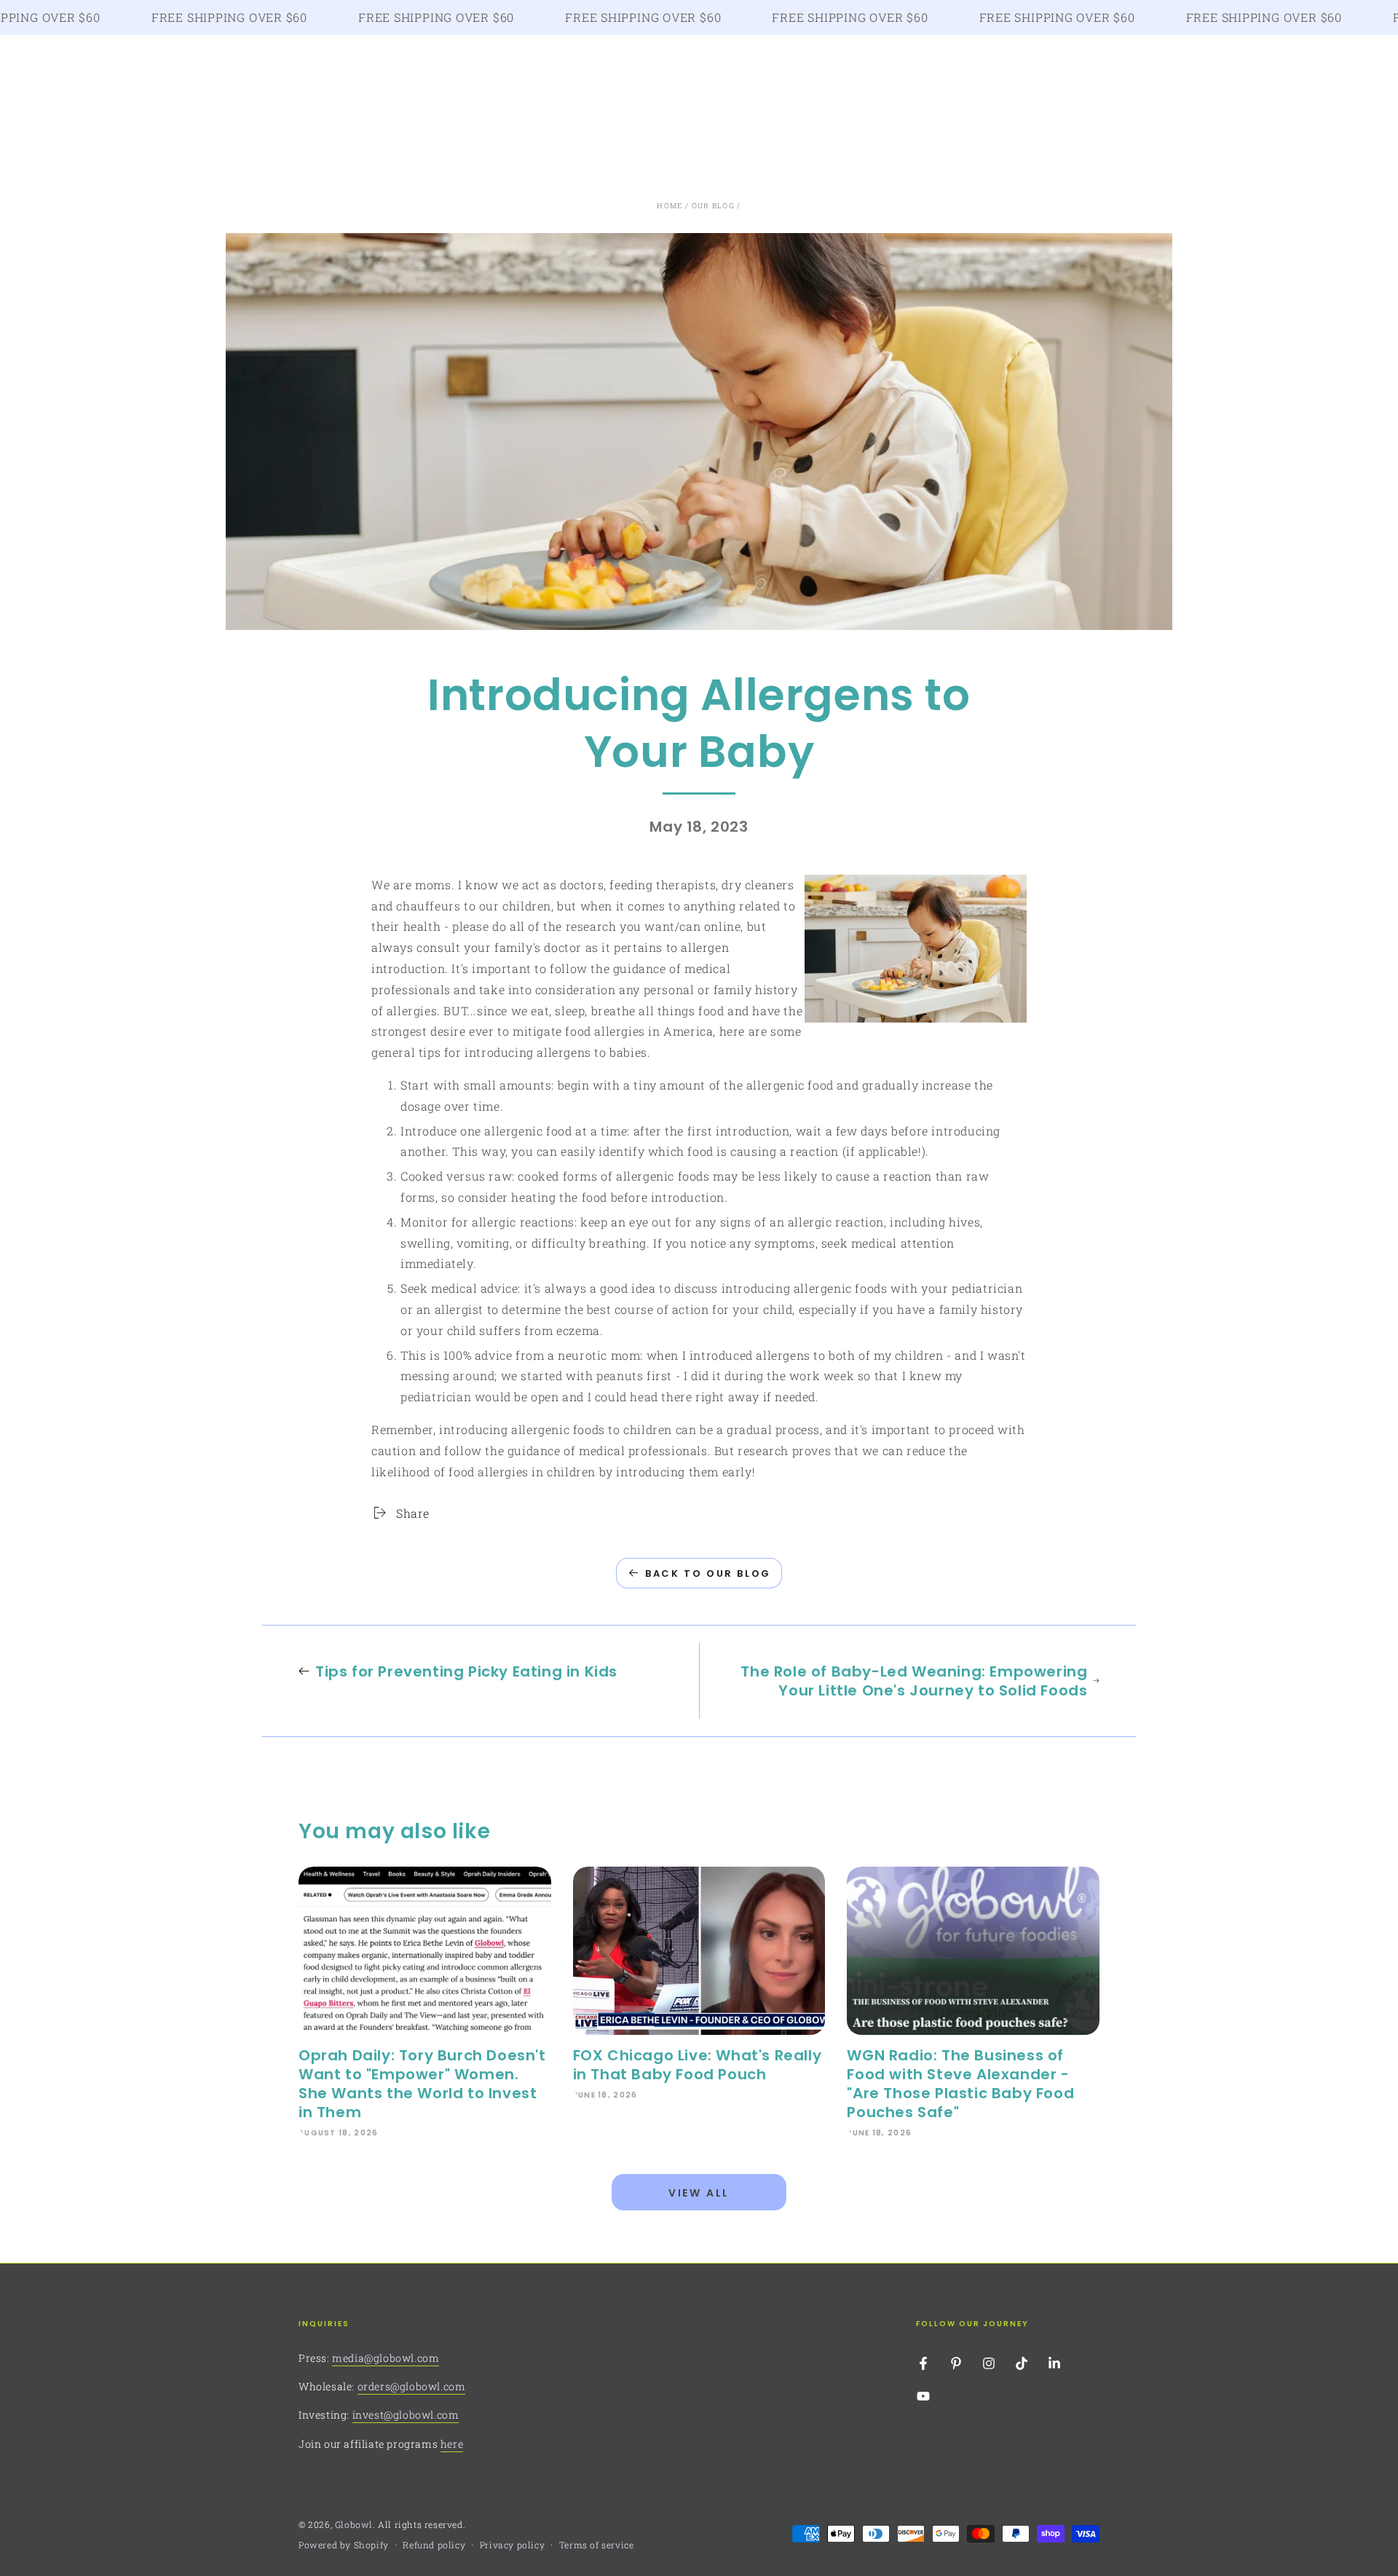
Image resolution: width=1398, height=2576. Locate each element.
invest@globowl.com (406, 2415)
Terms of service (597, 2545)
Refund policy (434, 2545)
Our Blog (713, 206)
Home (670, 206)
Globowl (354, 2524)
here (452, 2444)
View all (699, 2193)
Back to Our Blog (708, 1573)
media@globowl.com (386, 2358)
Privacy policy (512, 2545)
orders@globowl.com (412, 2386)
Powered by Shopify (344, 2545)
